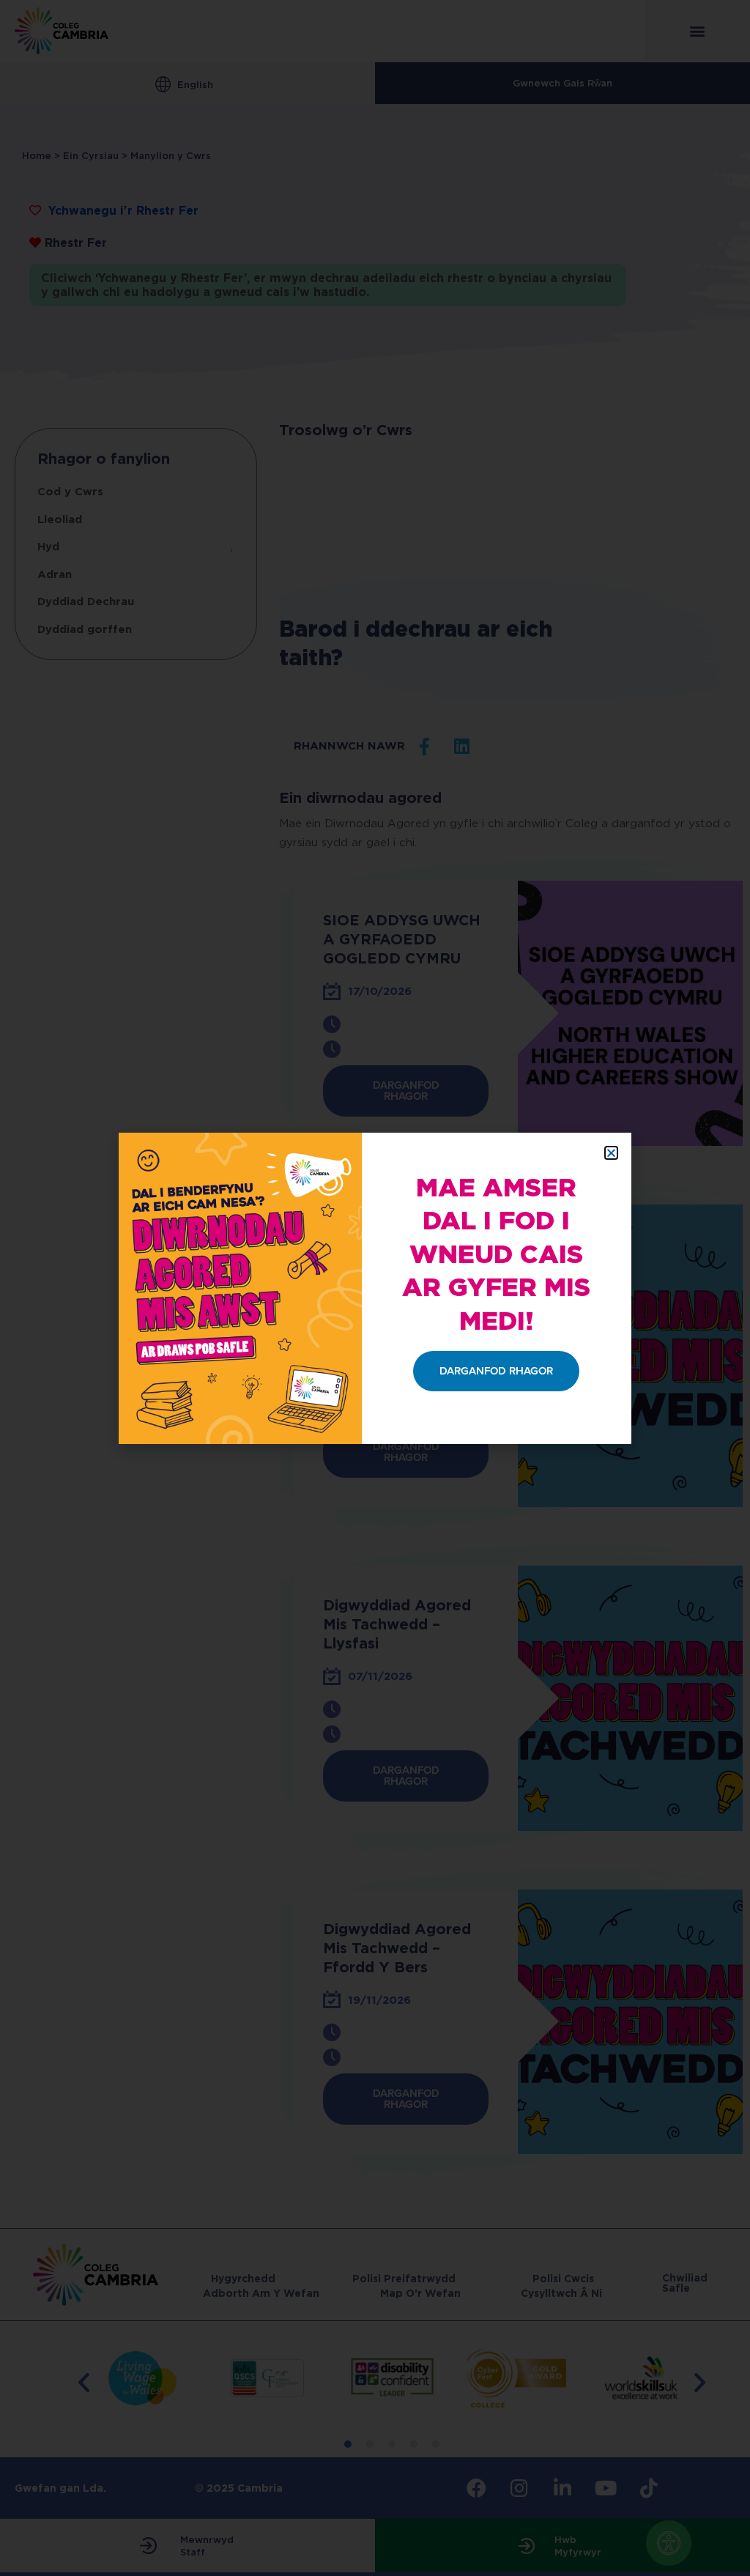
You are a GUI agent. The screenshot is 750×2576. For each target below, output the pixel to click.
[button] (611, 1153)
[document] (375, 1288)
